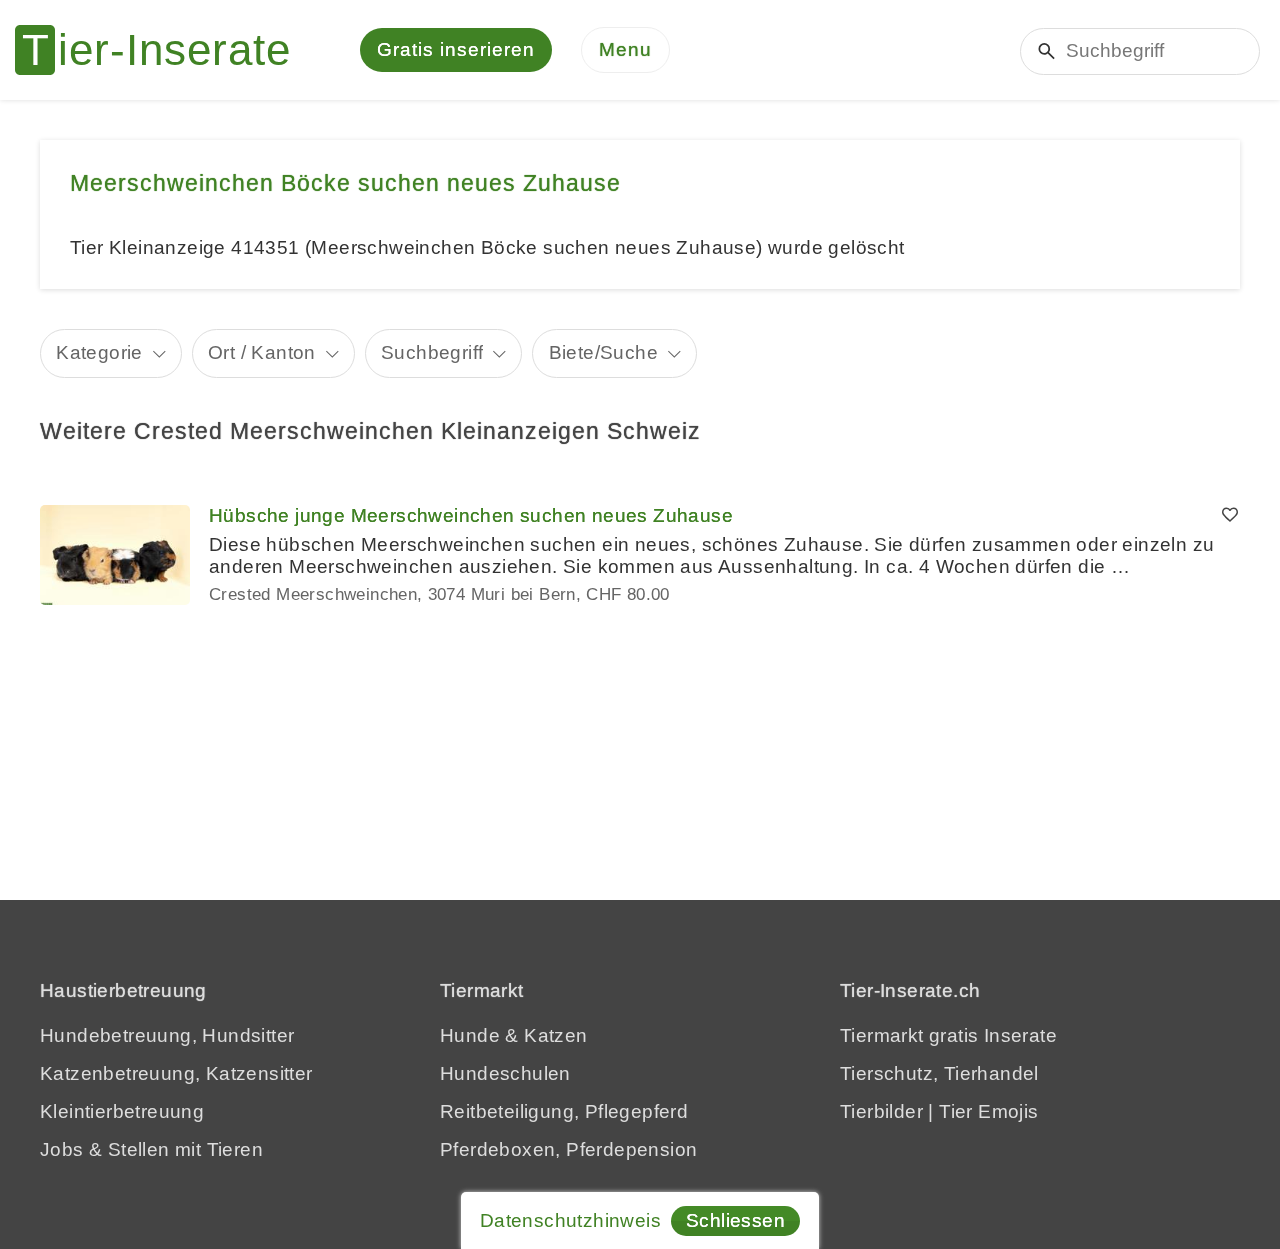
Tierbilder (881, 1111)
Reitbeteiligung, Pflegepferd (564, 1111)
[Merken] (1230, 516)
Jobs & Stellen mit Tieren (151, 1149)
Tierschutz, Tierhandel (939, 1073)
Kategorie (99, 352)
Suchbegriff (432, 352)
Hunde (470, 1035)
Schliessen (735, 1220)
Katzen (555, 1035)
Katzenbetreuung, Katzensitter (176, 1073)
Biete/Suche (603, 352)
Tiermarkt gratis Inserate (948, 1035)
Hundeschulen (505, 1073)
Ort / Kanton (262, 352)
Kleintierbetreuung (122, 1111)
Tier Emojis (988, 1111)
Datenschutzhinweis (570, 1220)
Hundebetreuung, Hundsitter (167, 1035)
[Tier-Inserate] (165, 50)
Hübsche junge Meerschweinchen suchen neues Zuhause (471, 515)
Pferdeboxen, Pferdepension (568, 1149)
